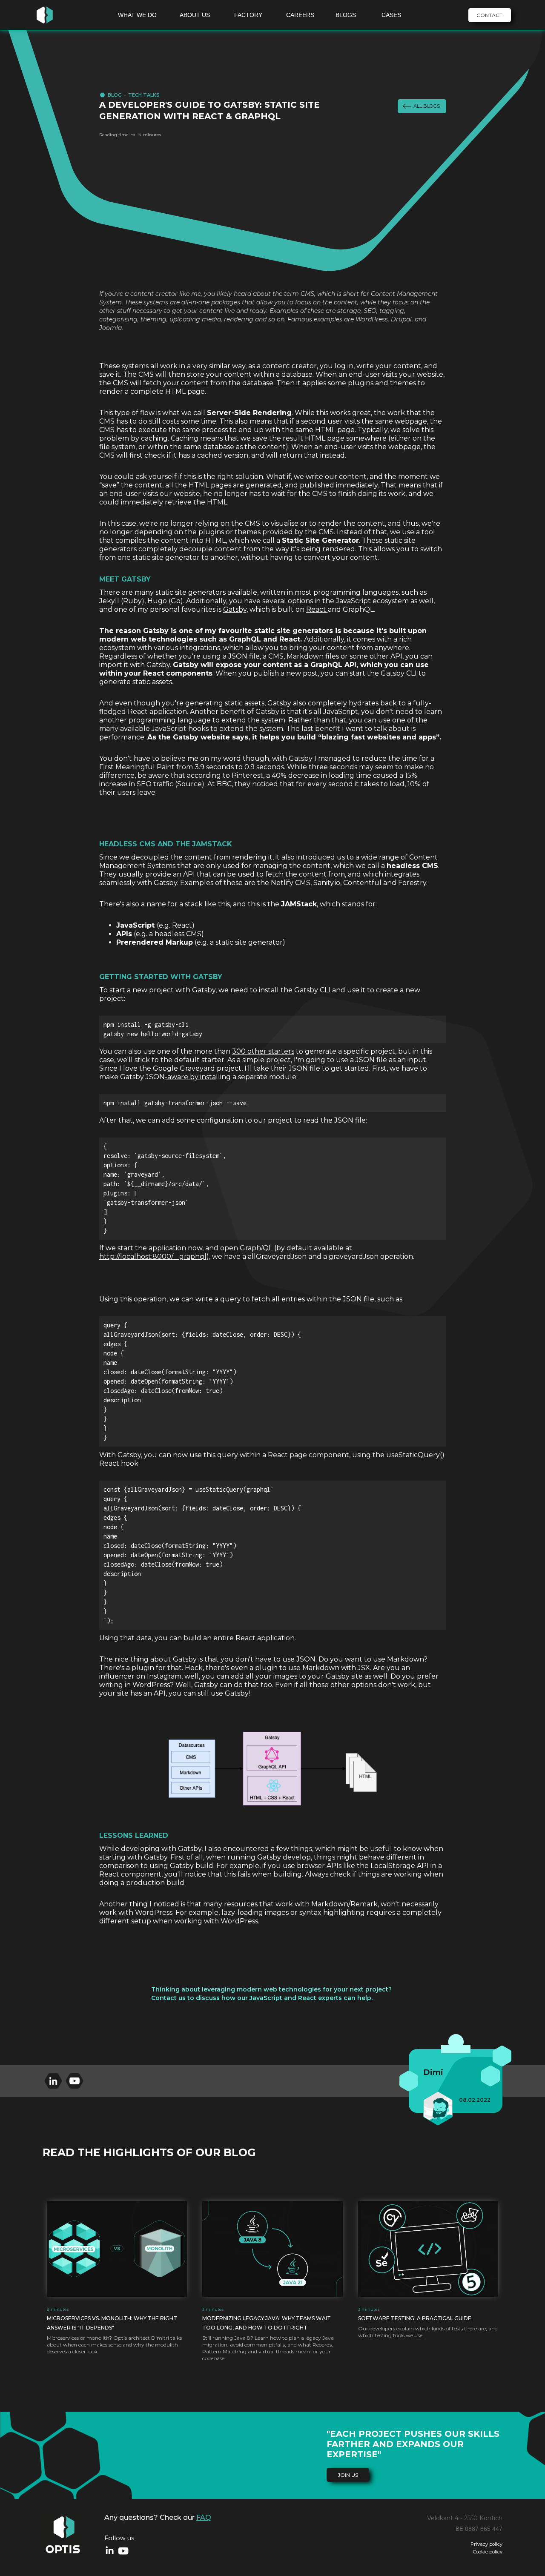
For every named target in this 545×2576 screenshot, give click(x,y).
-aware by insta (190, 1077)
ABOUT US (195, 15)
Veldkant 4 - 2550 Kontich (465, 2518)
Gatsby (235, 609)
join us (348, 2475)
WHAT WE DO (137, 15)
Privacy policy (486, 2544)
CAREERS (300, 15)
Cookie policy (488, 2552)
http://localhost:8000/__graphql (153, 1256)
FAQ (204, 2517)
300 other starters (263, 1051)
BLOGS (346, 15)
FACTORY (248, 15)
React (317, 609)
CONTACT (489, 15)
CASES (391, 15)
